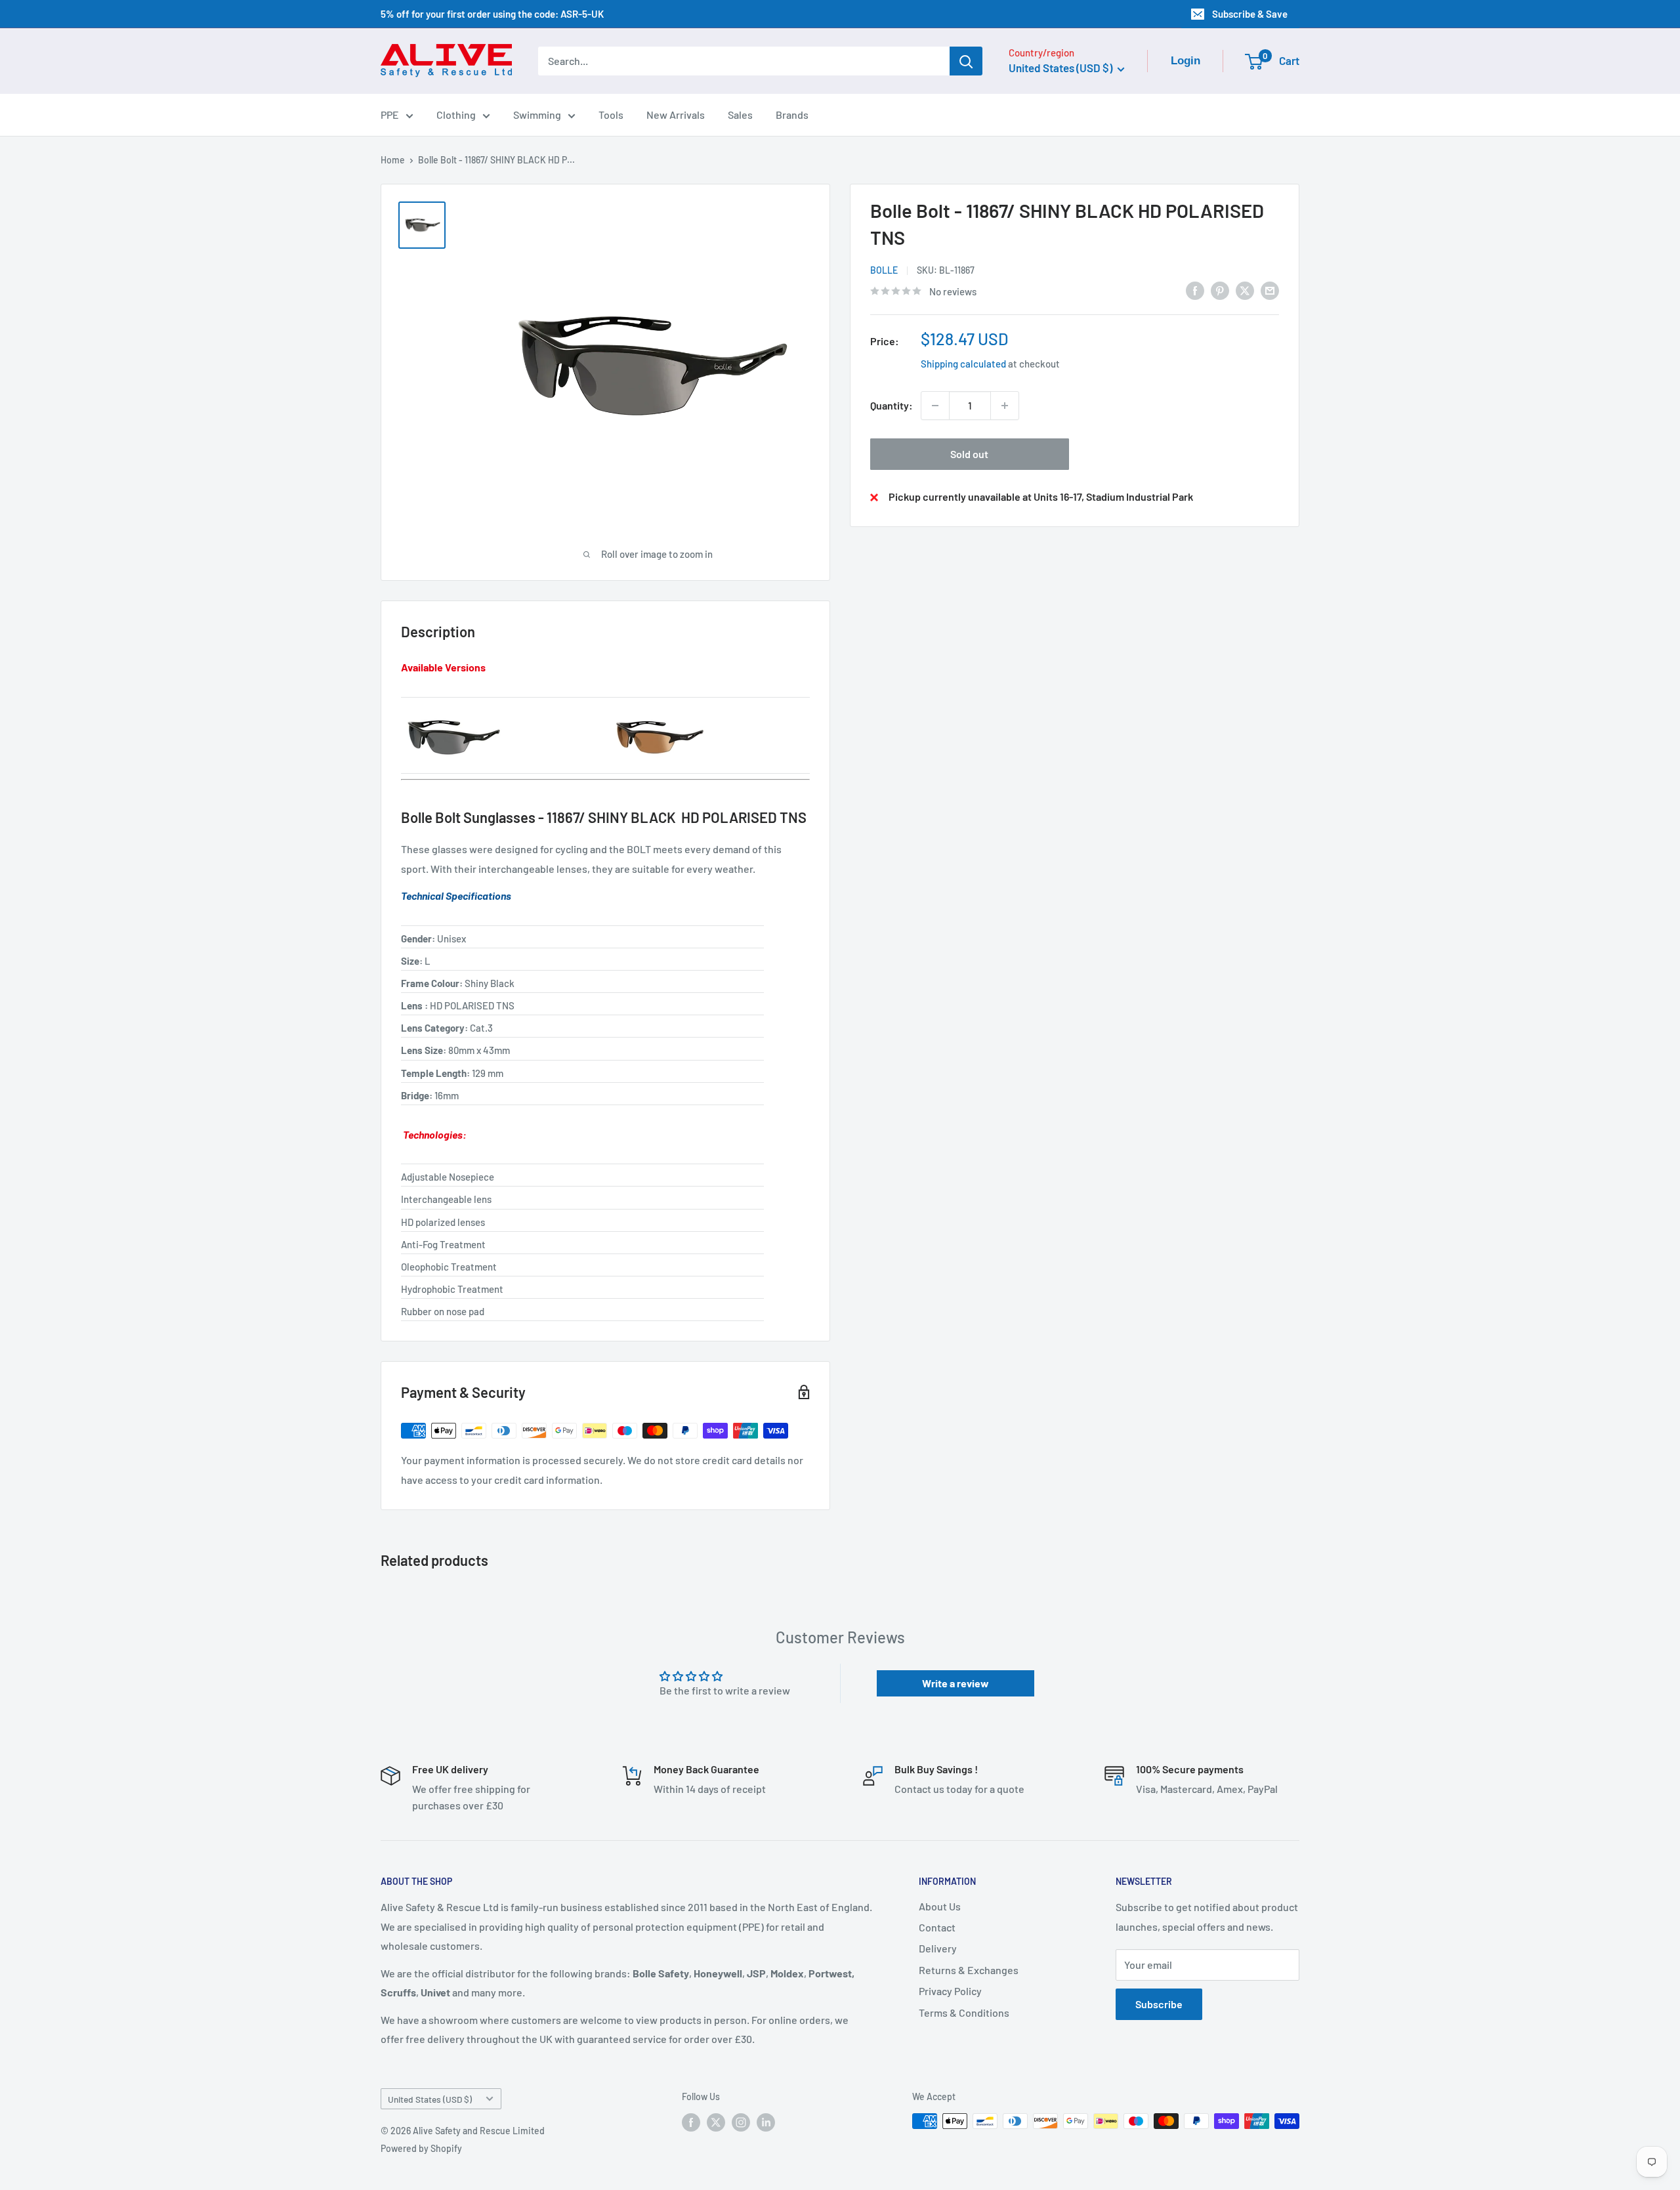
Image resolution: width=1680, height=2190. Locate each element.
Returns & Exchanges (969, 1970)
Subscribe (1159, 2004)
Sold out (969, 454)
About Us (940, 1906)
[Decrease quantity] (935, 406)
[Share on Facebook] (1195, 290)
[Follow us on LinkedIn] (766, 2122)
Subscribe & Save (1250, 14)
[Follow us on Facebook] (691, 2122)
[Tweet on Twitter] (1245, 290)
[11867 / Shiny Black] (453, 710)
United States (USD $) (430, 2099)
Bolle (884, 271)
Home (393, 160)
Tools (611, 115)
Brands (792, 115)
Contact (937, 1927)
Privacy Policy (950, 1991)
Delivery (938, 1948)
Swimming (537, 115)
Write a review (955, 1683)
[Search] (966, 61)
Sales (740, 115)
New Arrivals (676, 115)
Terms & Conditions (964, 2012)
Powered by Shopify (421, 2148)
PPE (390, 115)
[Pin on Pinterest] (1220, 290)
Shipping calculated (963, 364)
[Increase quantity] (1005, 406)
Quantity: (892, 405)
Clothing (456, 115)
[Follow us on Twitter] (716, 2122)
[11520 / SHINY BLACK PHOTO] (658, 710)
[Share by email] (1270, 290)
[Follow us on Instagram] (741, 2122)
